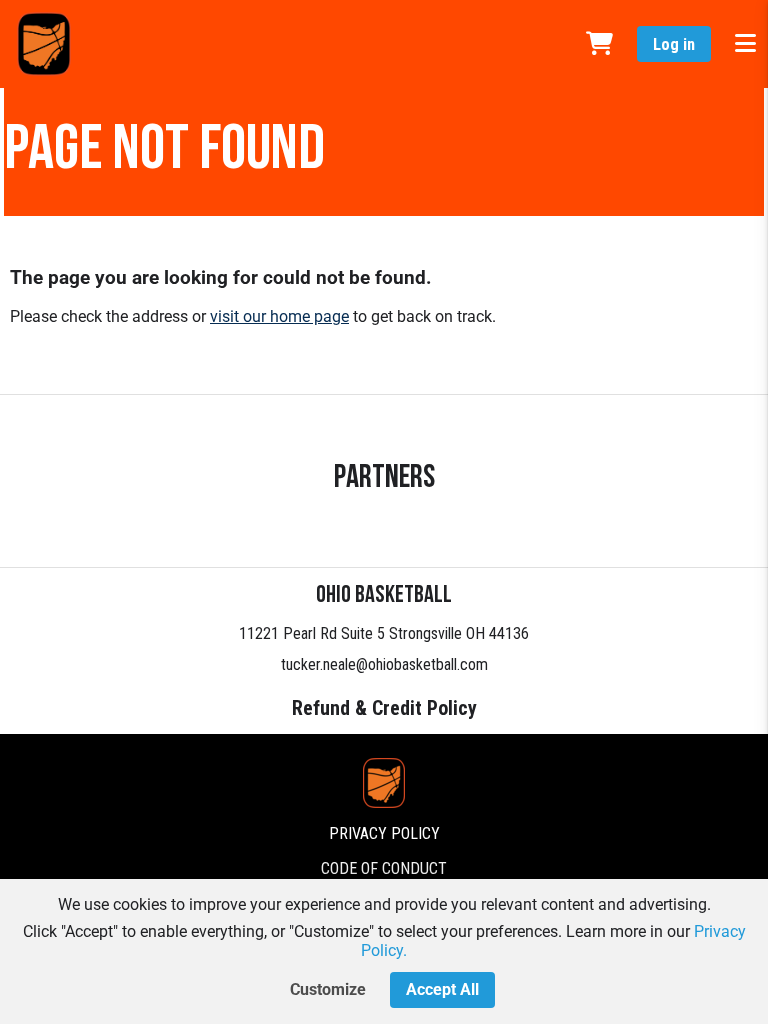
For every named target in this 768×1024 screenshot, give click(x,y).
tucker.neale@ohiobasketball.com (384, 664)
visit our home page (279, 316)
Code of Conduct (384, 868)
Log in (674, 44)
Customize (328, 989)
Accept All (442, 989)
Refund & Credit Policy (384, 708)
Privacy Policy (384, 833)
